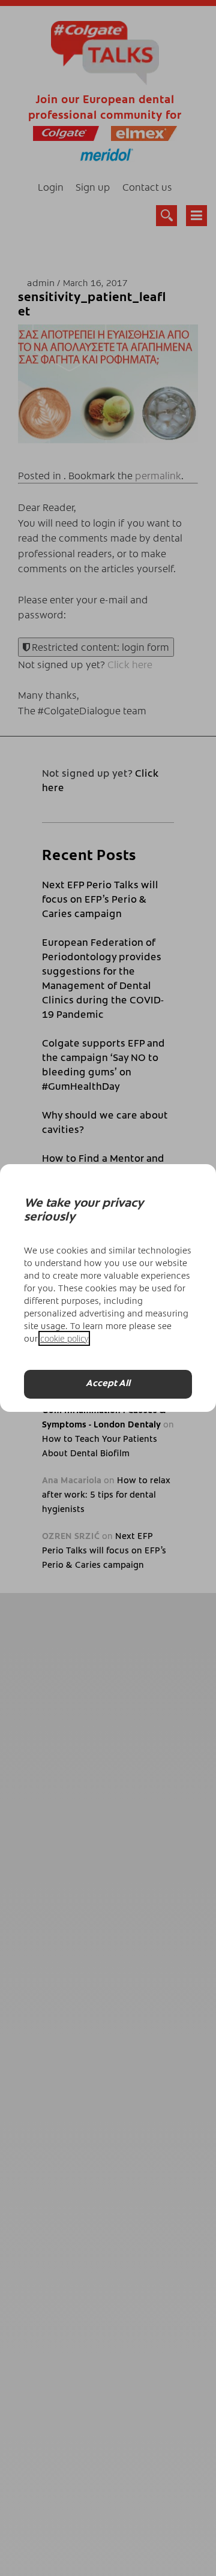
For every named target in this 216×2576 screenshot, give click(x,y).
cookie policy (64, 1338)
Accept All (108, 1384)
